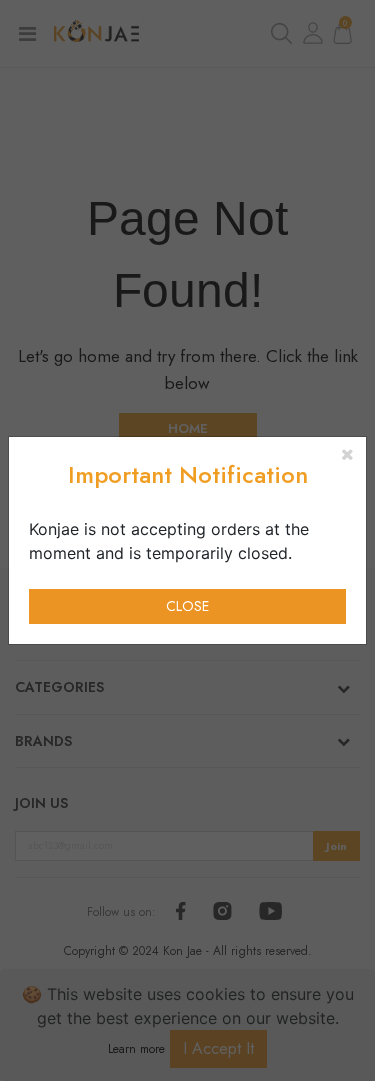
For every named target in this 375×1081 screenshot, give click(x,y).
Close (187, 606)
